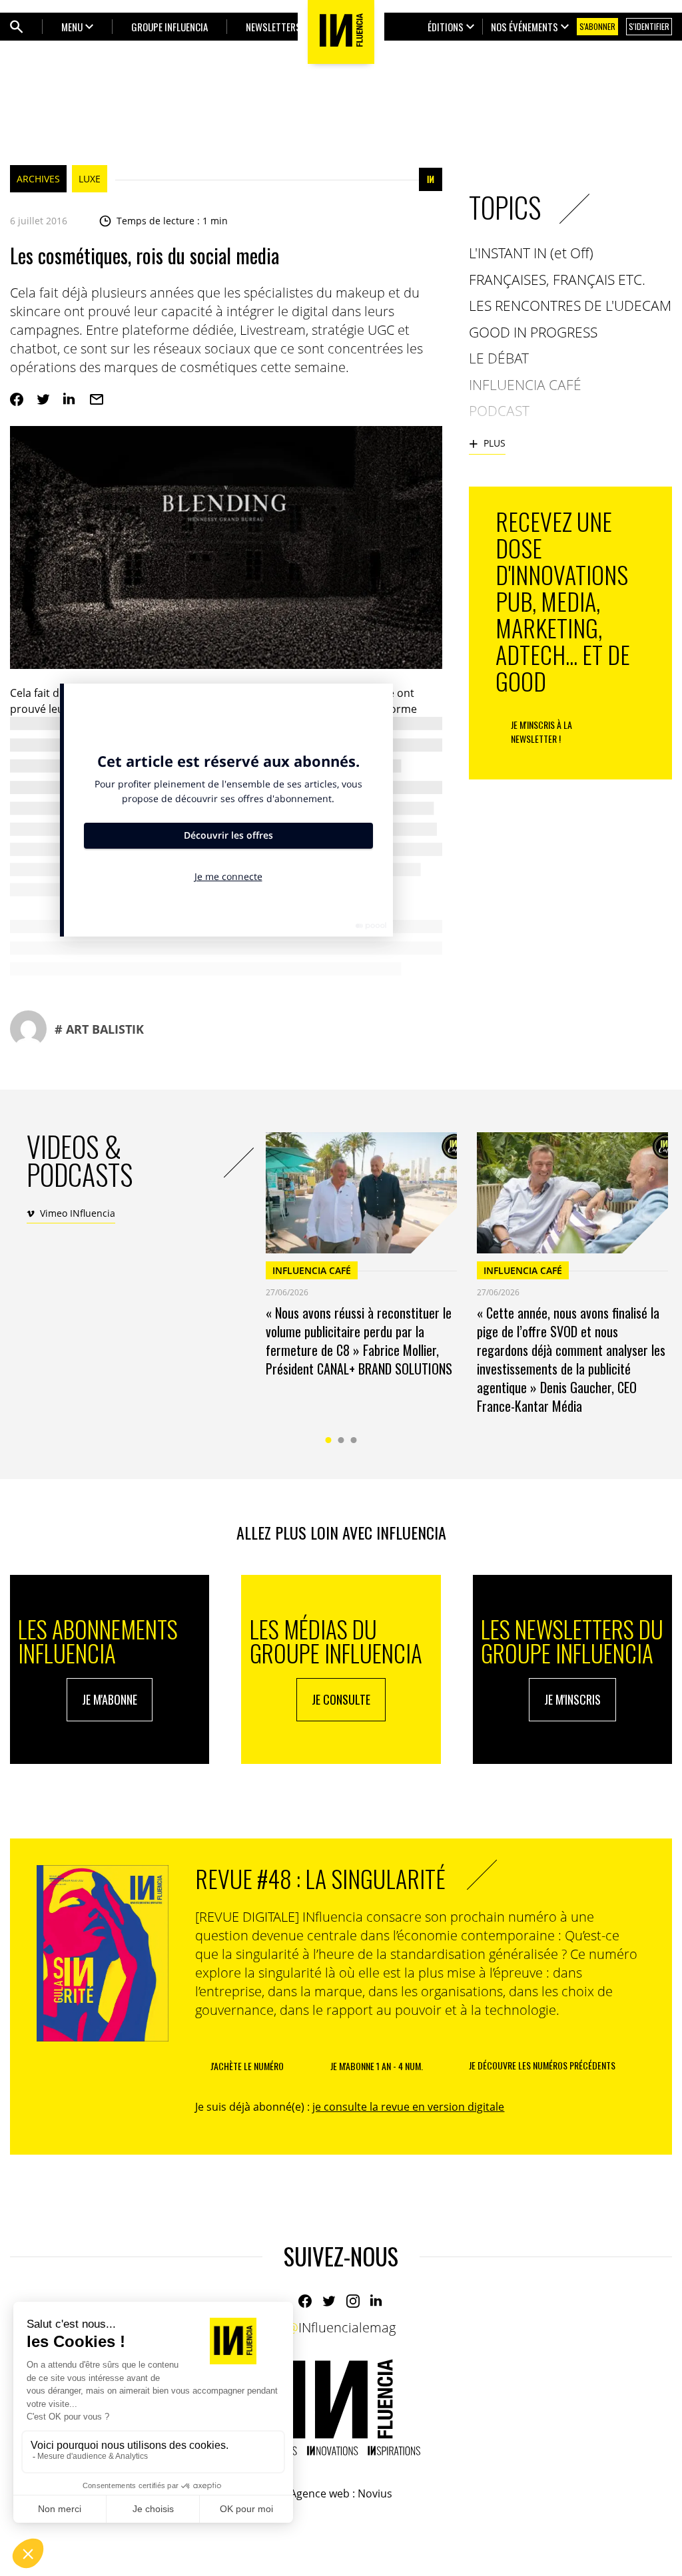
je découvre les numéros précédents (542, 2065)
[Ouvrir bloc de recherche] (17, 27)
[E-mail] (97, 399)
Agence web (320, 2493)
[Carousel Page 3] (354, 1440)
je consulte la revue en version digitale (408, 2107)
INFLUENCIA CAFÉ (312, 1270)
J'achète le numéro (247, 2066)
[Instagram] (353, 2301)
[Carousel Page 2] (341, 1440)
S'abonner (597, 26)
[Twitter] (43, 399)
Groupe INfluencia (170, 27)
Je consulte (341, 1699)
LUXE (90, 179)
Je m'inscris (572, 1699)
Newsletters (273, 27)
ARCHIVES (38, 179)
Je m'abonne (110, 1699)
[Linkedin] (70, 399)
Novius (375, 2493)
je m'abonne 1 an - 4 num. (377, 2066)
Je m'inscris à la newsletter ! (541, 732)
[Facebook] (17, 399)
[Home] (341, 2407)
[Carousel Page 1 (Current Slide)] (329, 1440)
